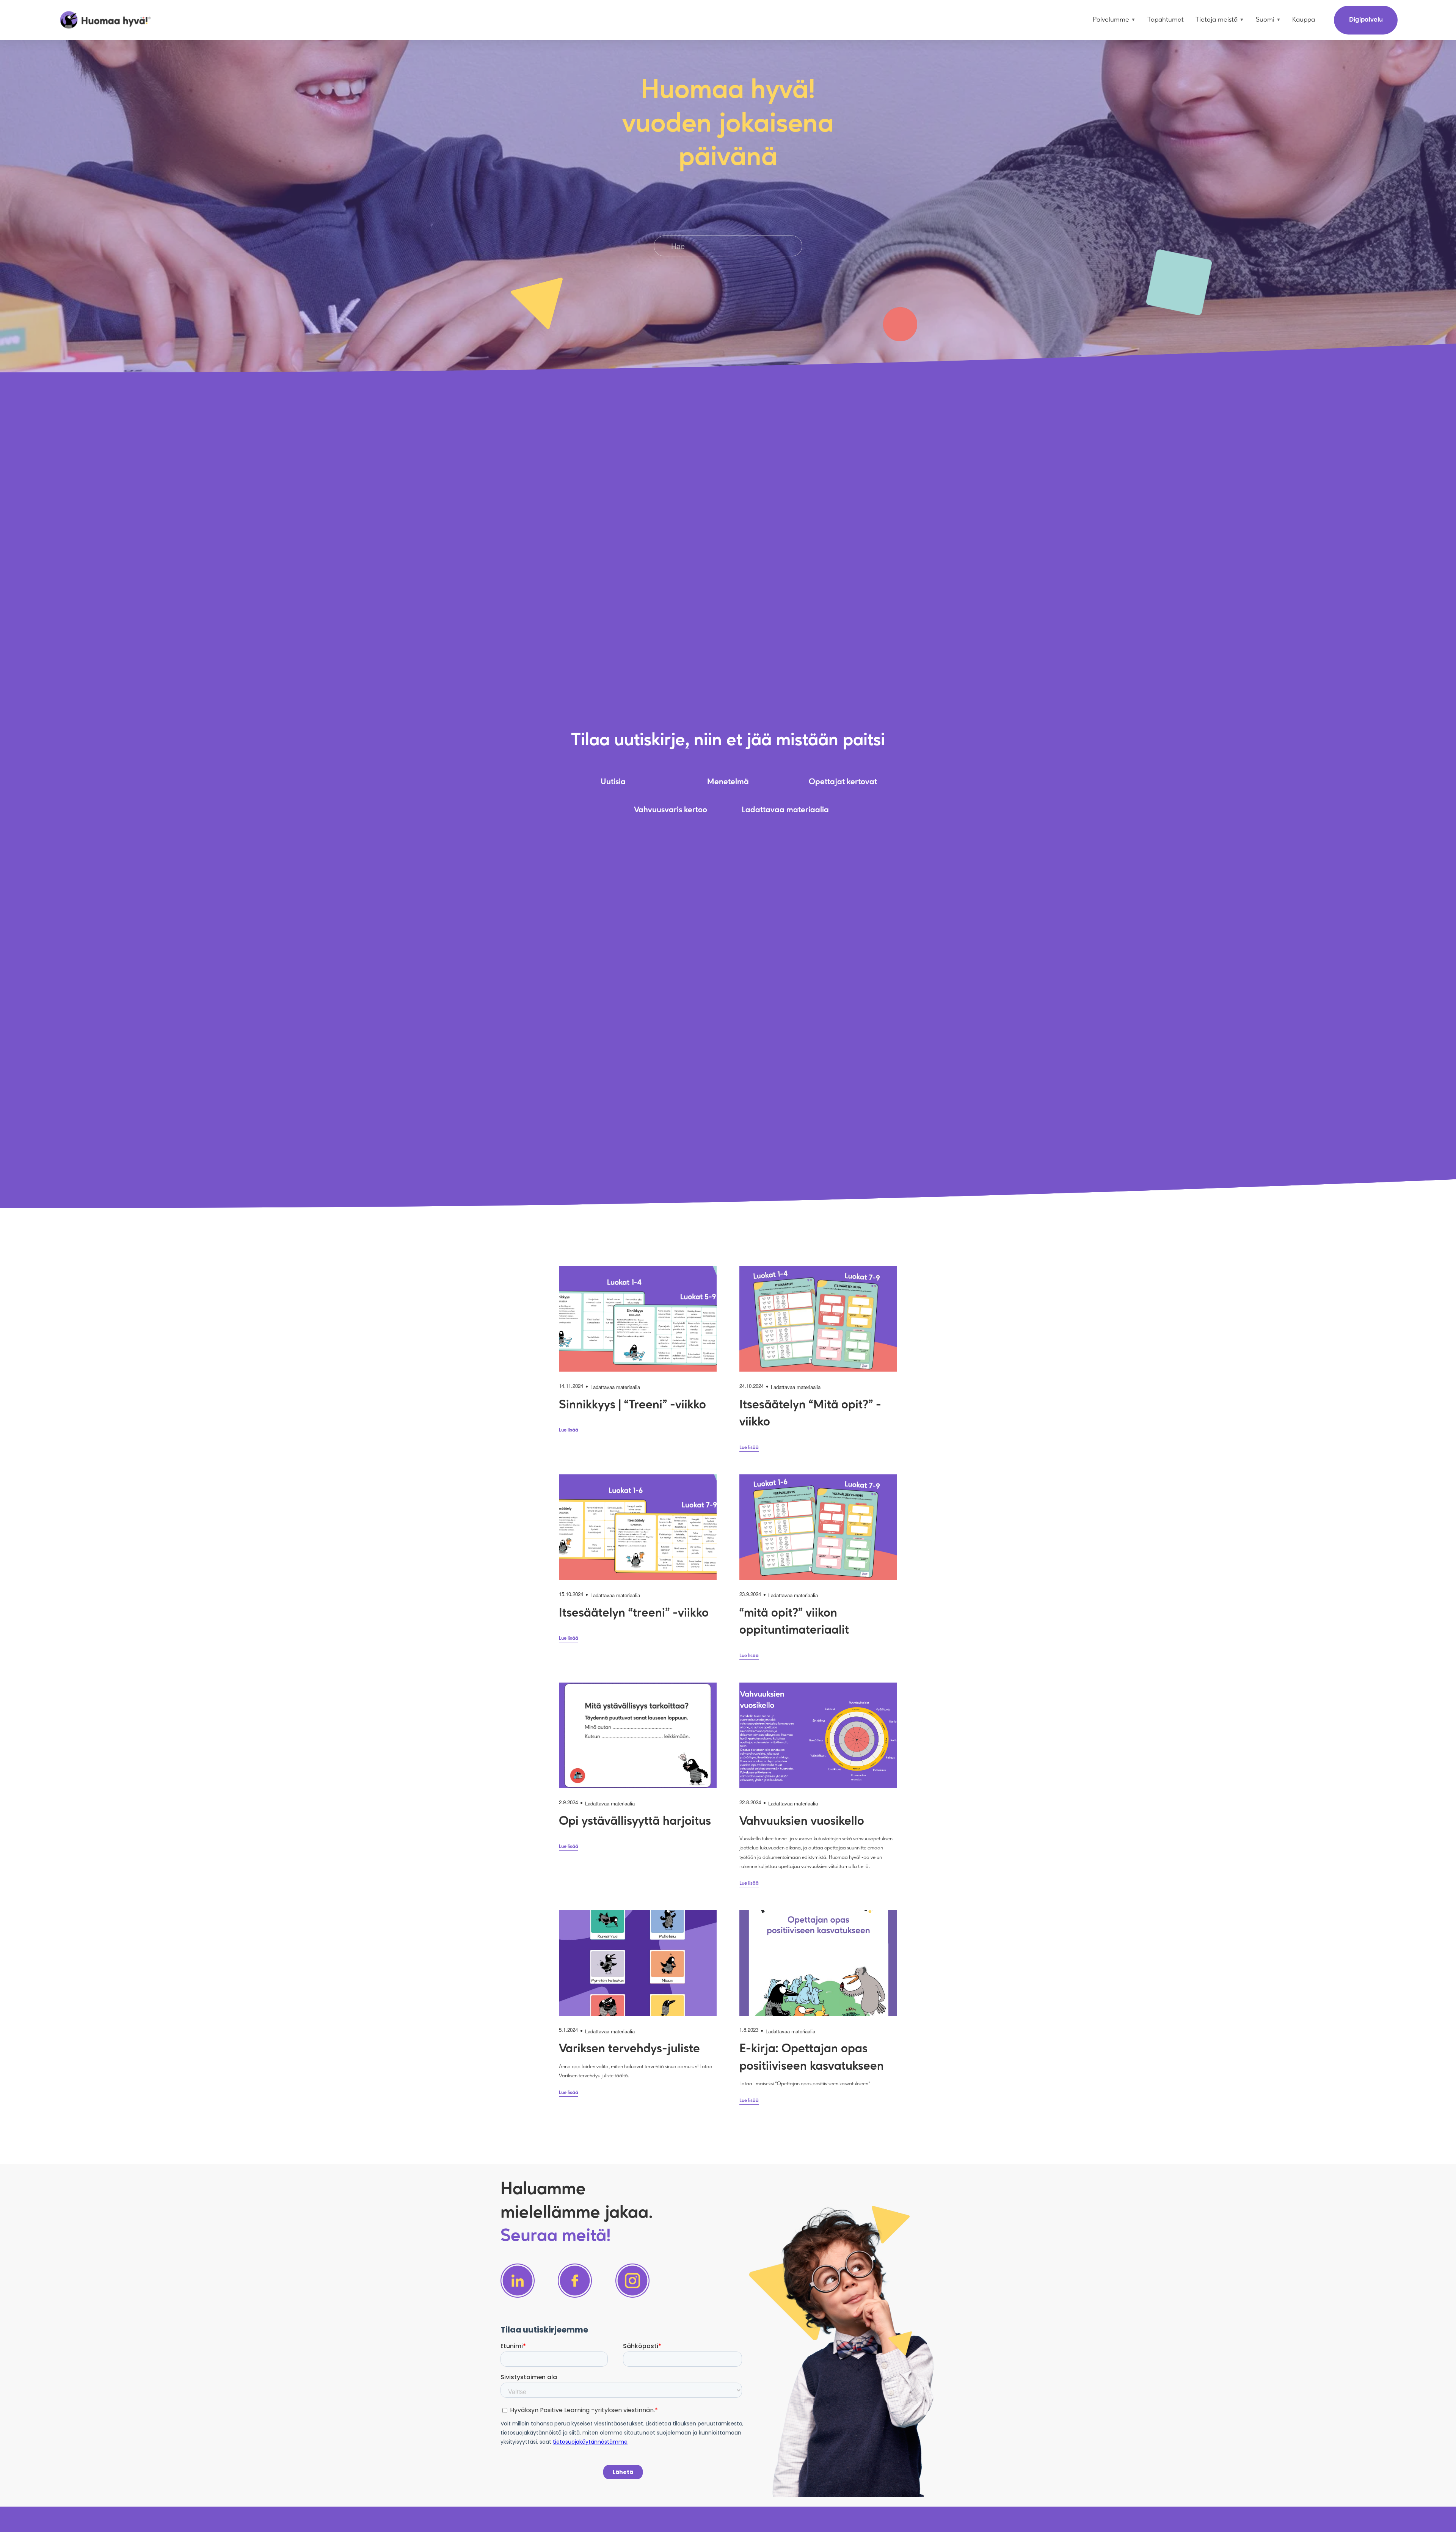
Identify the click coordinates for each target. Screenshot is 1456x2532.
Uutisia (613, 782)
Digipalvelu (1366, 20)
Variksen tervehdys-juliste (629, 2049)
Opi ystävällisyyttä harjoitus (635, 1822)
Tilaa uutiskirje (628, 740)
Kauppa (1304, 20)
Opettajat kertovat (843, 782)
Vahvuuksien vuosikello (802, 1822)
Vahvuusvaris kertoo (671, 810)
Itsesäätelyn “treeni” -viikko (634, 1613)
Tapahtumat (1166, 20)
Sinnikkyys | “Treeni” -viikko (632, 1405)
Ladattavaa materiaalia (785, 810)
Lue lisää (569, 1430)
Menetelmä (728, 782)
